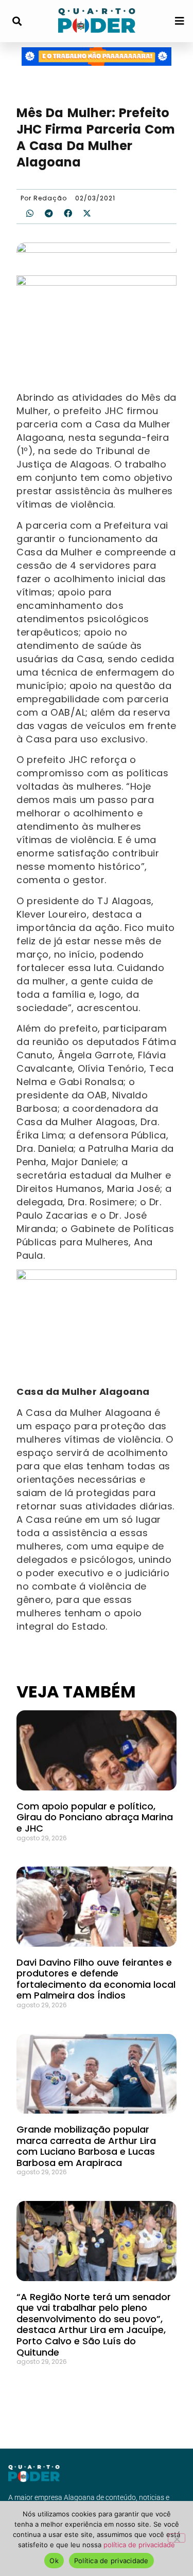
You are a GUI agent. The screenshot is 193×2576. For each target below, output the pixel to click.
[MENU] (180, 21)
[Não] (177, 2538)
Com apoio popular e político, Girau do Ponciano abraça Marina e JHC (95, 1817)
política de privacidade (139, 2545)
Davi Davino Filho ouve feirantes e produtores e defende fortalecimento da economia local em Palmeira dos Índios (96, 1979)
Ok (54, 2561)
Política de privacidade (111, 2561)
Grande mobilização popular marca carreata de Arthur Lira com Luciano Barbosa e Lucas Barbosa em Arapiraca (86, 2146)
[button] (17, 21)
